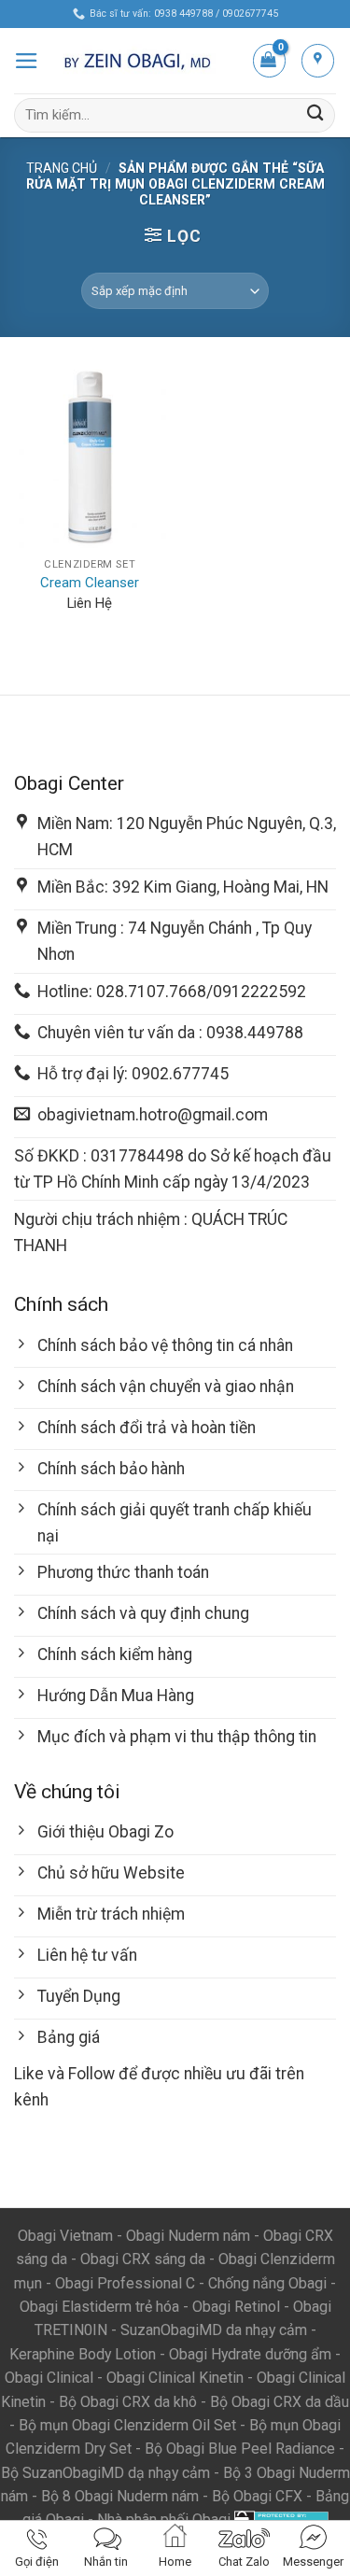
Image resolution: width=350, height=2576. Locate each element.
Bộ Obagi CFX (257, 2496)
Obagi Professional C (127, 2283)
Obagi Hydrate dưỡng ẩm (250, 2354)
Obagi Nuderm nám (188, 2236)
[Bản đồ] (318, 60)
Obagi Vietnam (65, 2236)
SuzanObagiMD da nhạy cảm (214, 2330)
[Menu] (27, 61)
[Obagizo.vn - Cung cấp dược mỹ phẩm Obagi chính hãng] (145, 61)
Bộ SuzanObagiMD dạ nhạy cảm (105, 2473)
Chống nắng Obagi (267, 2283)
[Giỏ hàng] (269, 60)
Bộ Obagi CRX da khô (128, 2402)
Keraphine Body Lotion (83, 2354)
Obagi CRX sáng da (143, 2259)
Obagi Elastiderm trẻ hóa (99, 2307)
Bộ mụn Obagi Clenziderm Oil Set (127, 2425)
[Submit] (315, 115)
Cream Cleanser (90, 583)
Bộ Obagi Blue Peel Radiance (240, 2449)
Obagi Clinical (49, 2378)
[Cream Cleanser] (90, 456)
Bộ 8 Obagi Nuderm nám (120, 2496)
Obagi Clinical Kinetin (175, 2378)
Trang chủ (62, 168)
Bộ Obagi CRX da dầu (280, 2402)
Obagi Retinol (236, 2307)
